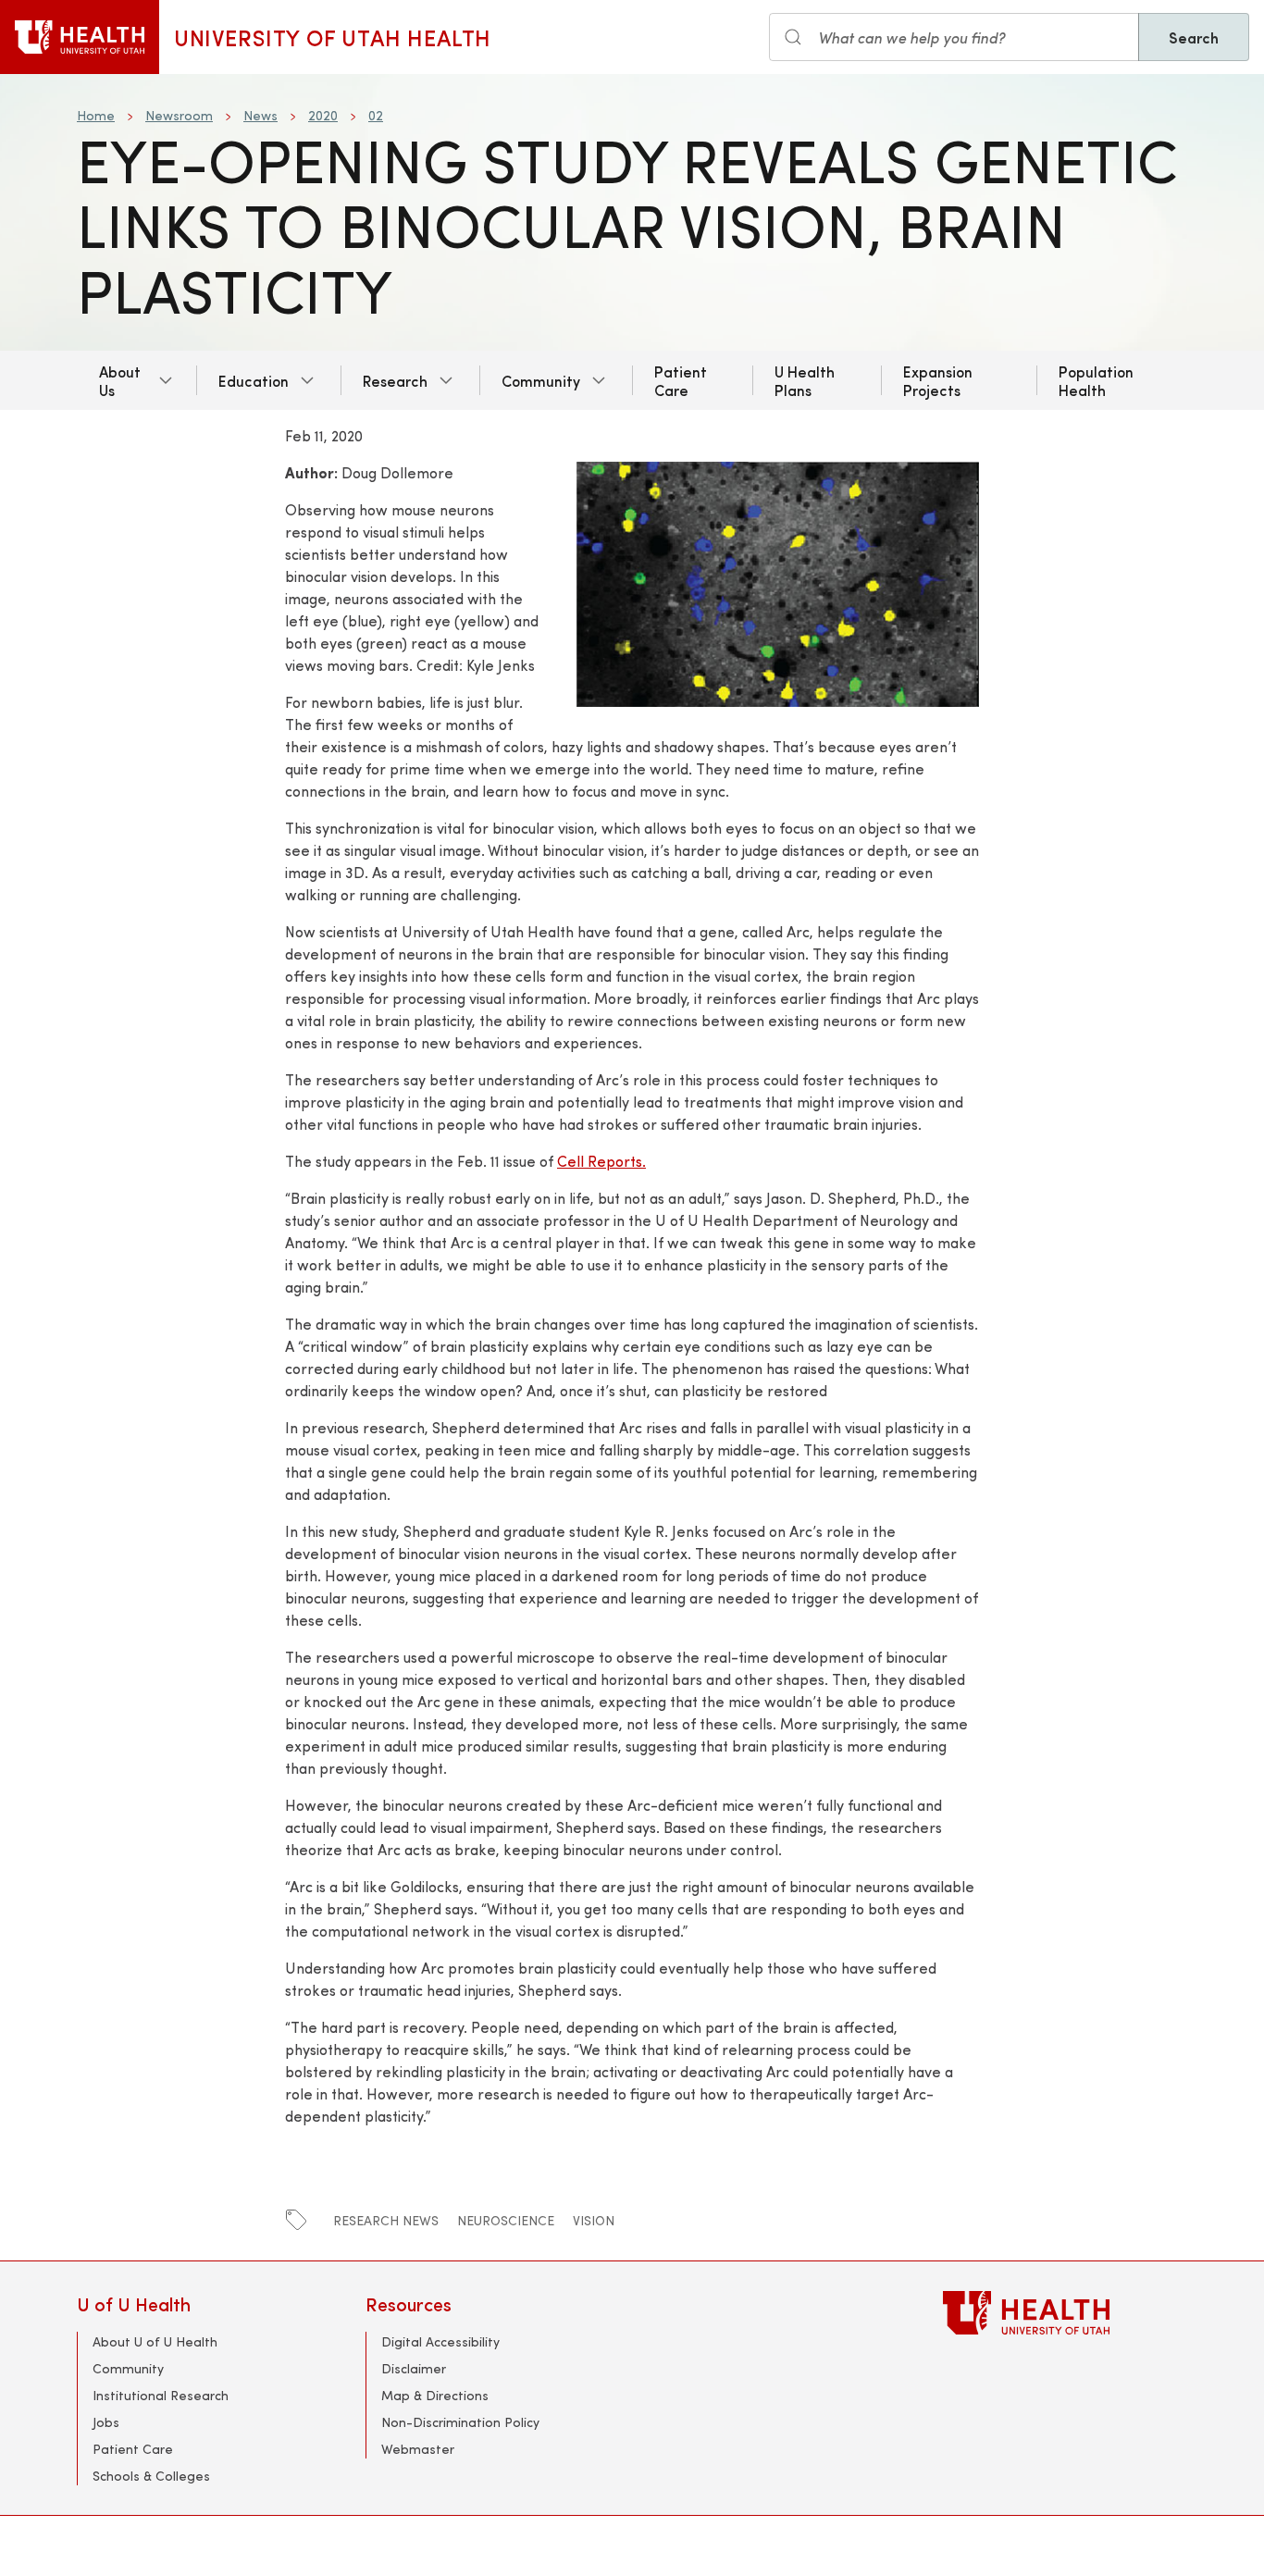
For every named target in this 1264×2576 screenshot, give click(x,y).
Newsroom (179, 115)
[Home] (80, 37)
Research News (386, 2220)
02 (376, 115)
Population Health (1096, 380)
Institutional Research (161, 2395)
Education (254, 380)
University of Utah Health (333, 37)
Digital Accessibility (440, 2341)
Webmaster (418, 2449)
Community (541, 380)
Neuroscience (506, 2220)
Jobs (106, 2422)
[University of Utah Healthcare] (1065, 2313)
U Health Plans (805, 380)
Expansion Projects (938, 380)
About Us (120, 380)
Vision (594, 2220)
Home (96, 115)
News (260, 115)
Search (1194, 37)
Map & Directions (435, 2395)
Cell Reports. (601, 1161)
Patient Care (681, 380)
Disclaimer (414, 2368)
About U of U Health (155, 2341)
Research (395, 380)
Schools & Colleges (151, 2476)
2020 (323, 115)
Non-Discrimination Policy (460, 2422)
